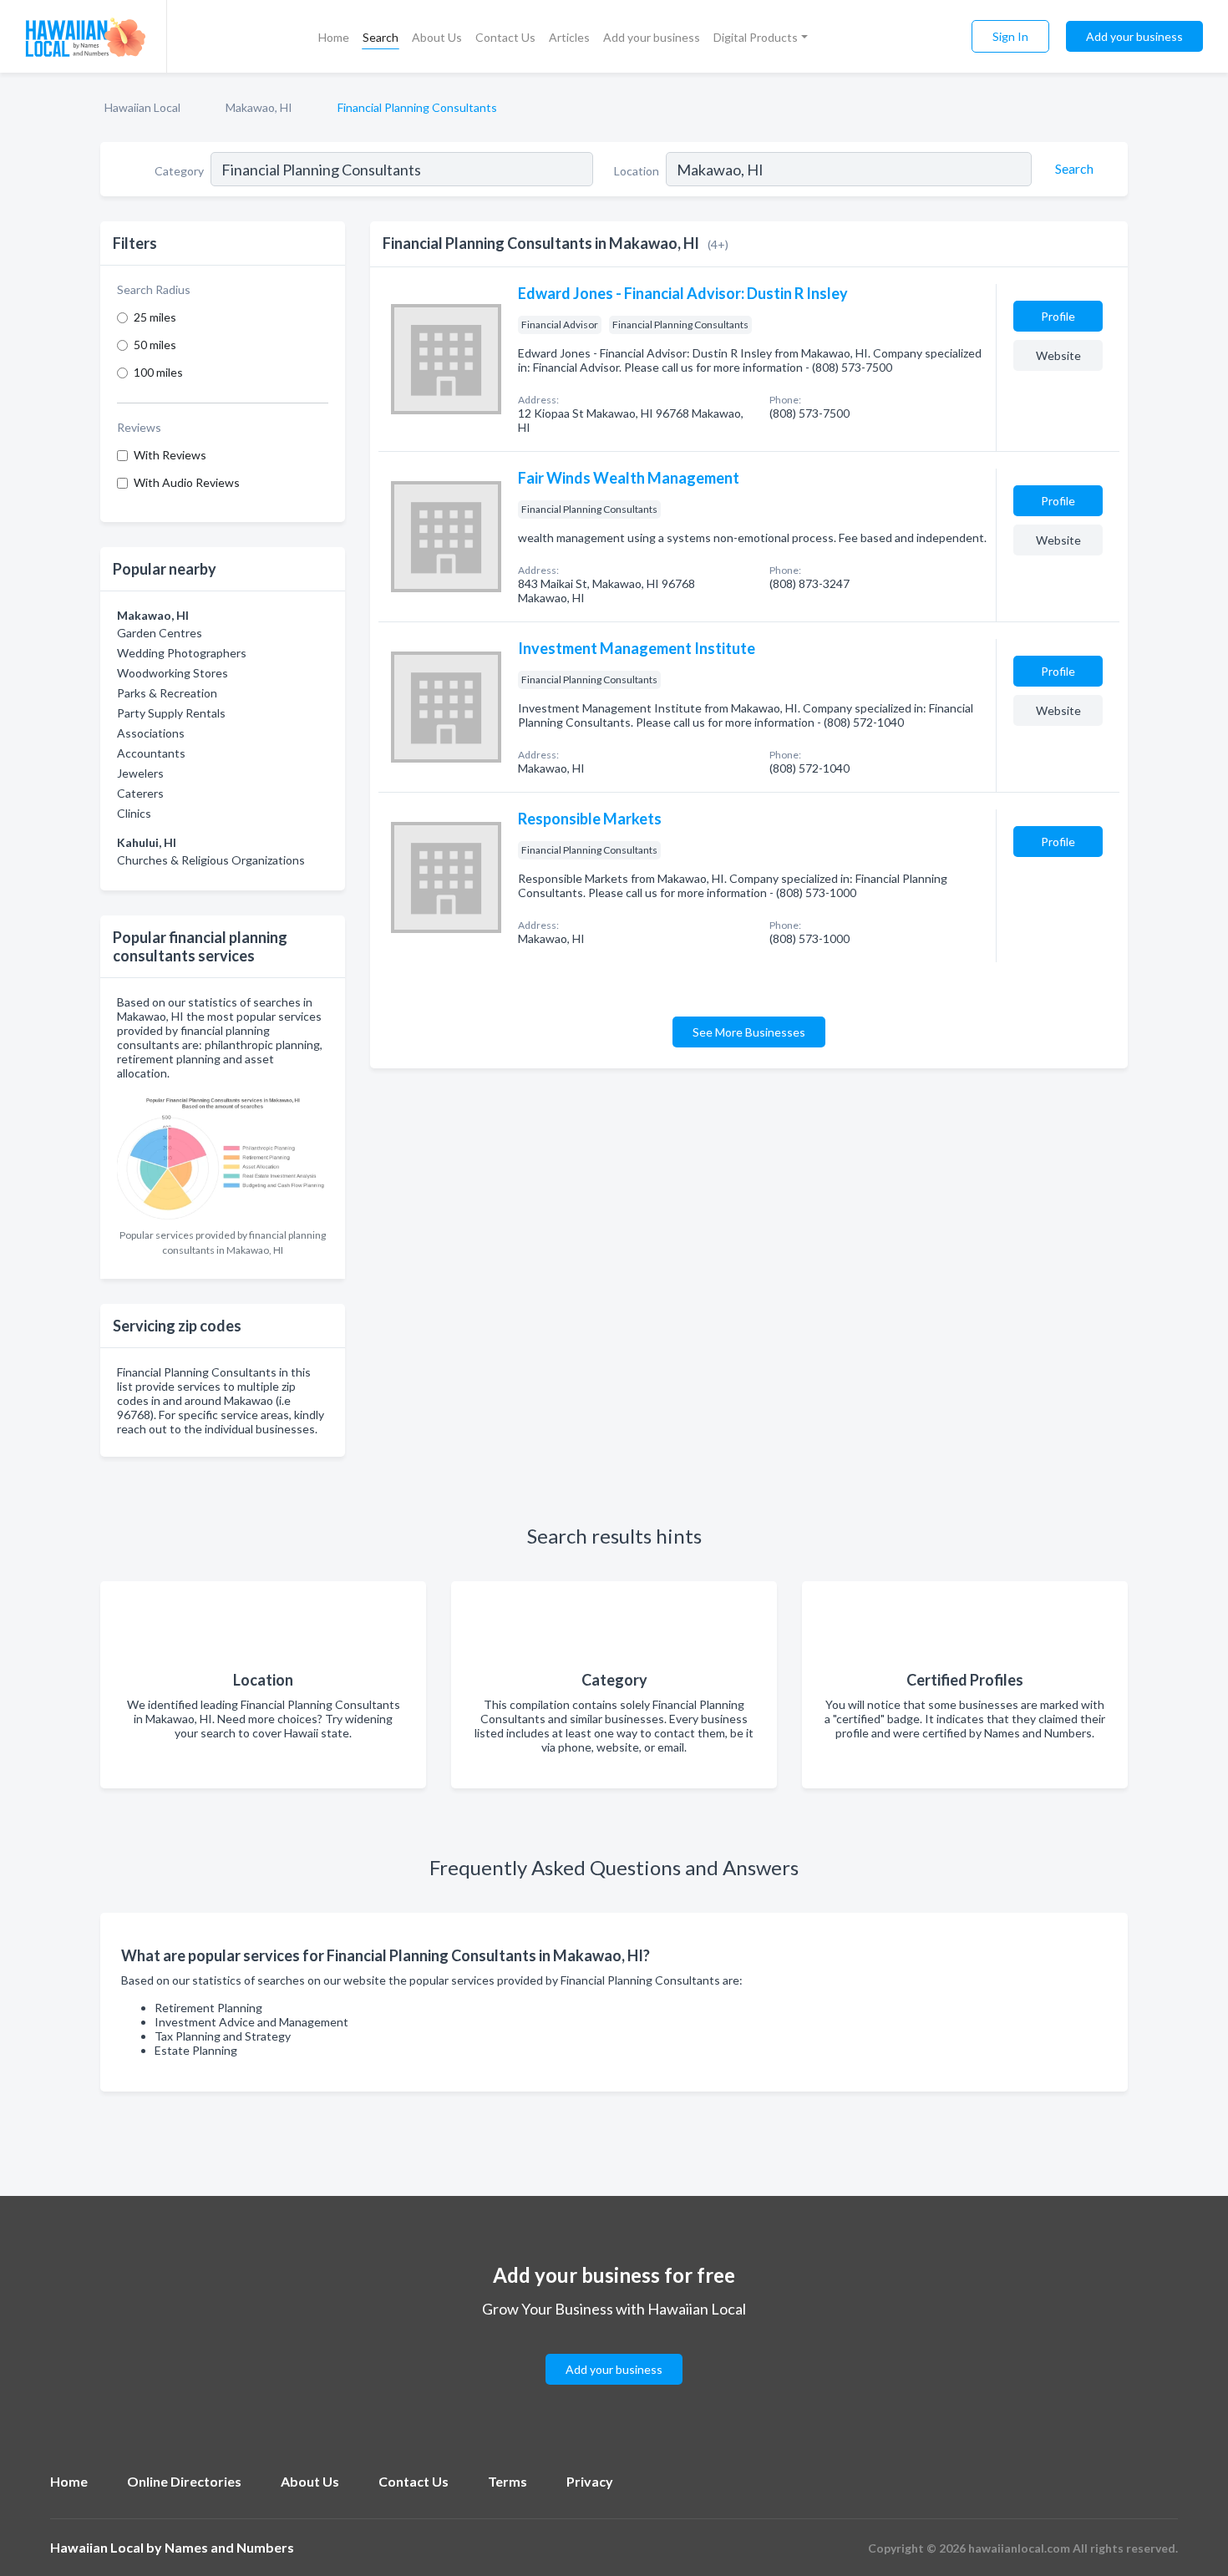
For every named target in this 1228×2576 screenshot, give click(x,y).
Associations (151, 733)
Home (334, 37)
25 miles (155, 317)
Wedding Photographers (182, 653)
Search (381, 37)
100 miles (158, 372)
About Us (437, 37)
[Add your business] (614, 2349)
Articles (569, 37)
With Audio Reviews (187, 482)
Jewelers (140, 773)
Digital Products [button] (756, 37)
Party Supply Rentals (171, 713)
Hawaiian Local (142, 107)
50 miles (155, 345)
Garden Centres (160, 633)
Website (1058, 355)
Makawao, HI (259, 107)
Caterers (140, 793)
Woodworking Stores (173, 673)
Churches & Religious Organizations (211, 860)
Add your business (652, 37)
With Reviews (170, 455)
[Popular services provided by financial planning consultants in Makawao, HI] (223, 1155)
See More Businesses (749, 1032)
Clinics (134, 813)
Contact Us (505, 37)
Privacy (590, 2481)
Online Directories (184, 2481)
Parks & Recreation (167, 693)
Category (179, 171)
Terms (507, 2481)
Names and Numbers (229, 2547)
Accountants (151, 753)
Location (637, 171)
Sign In (1010, 36)
